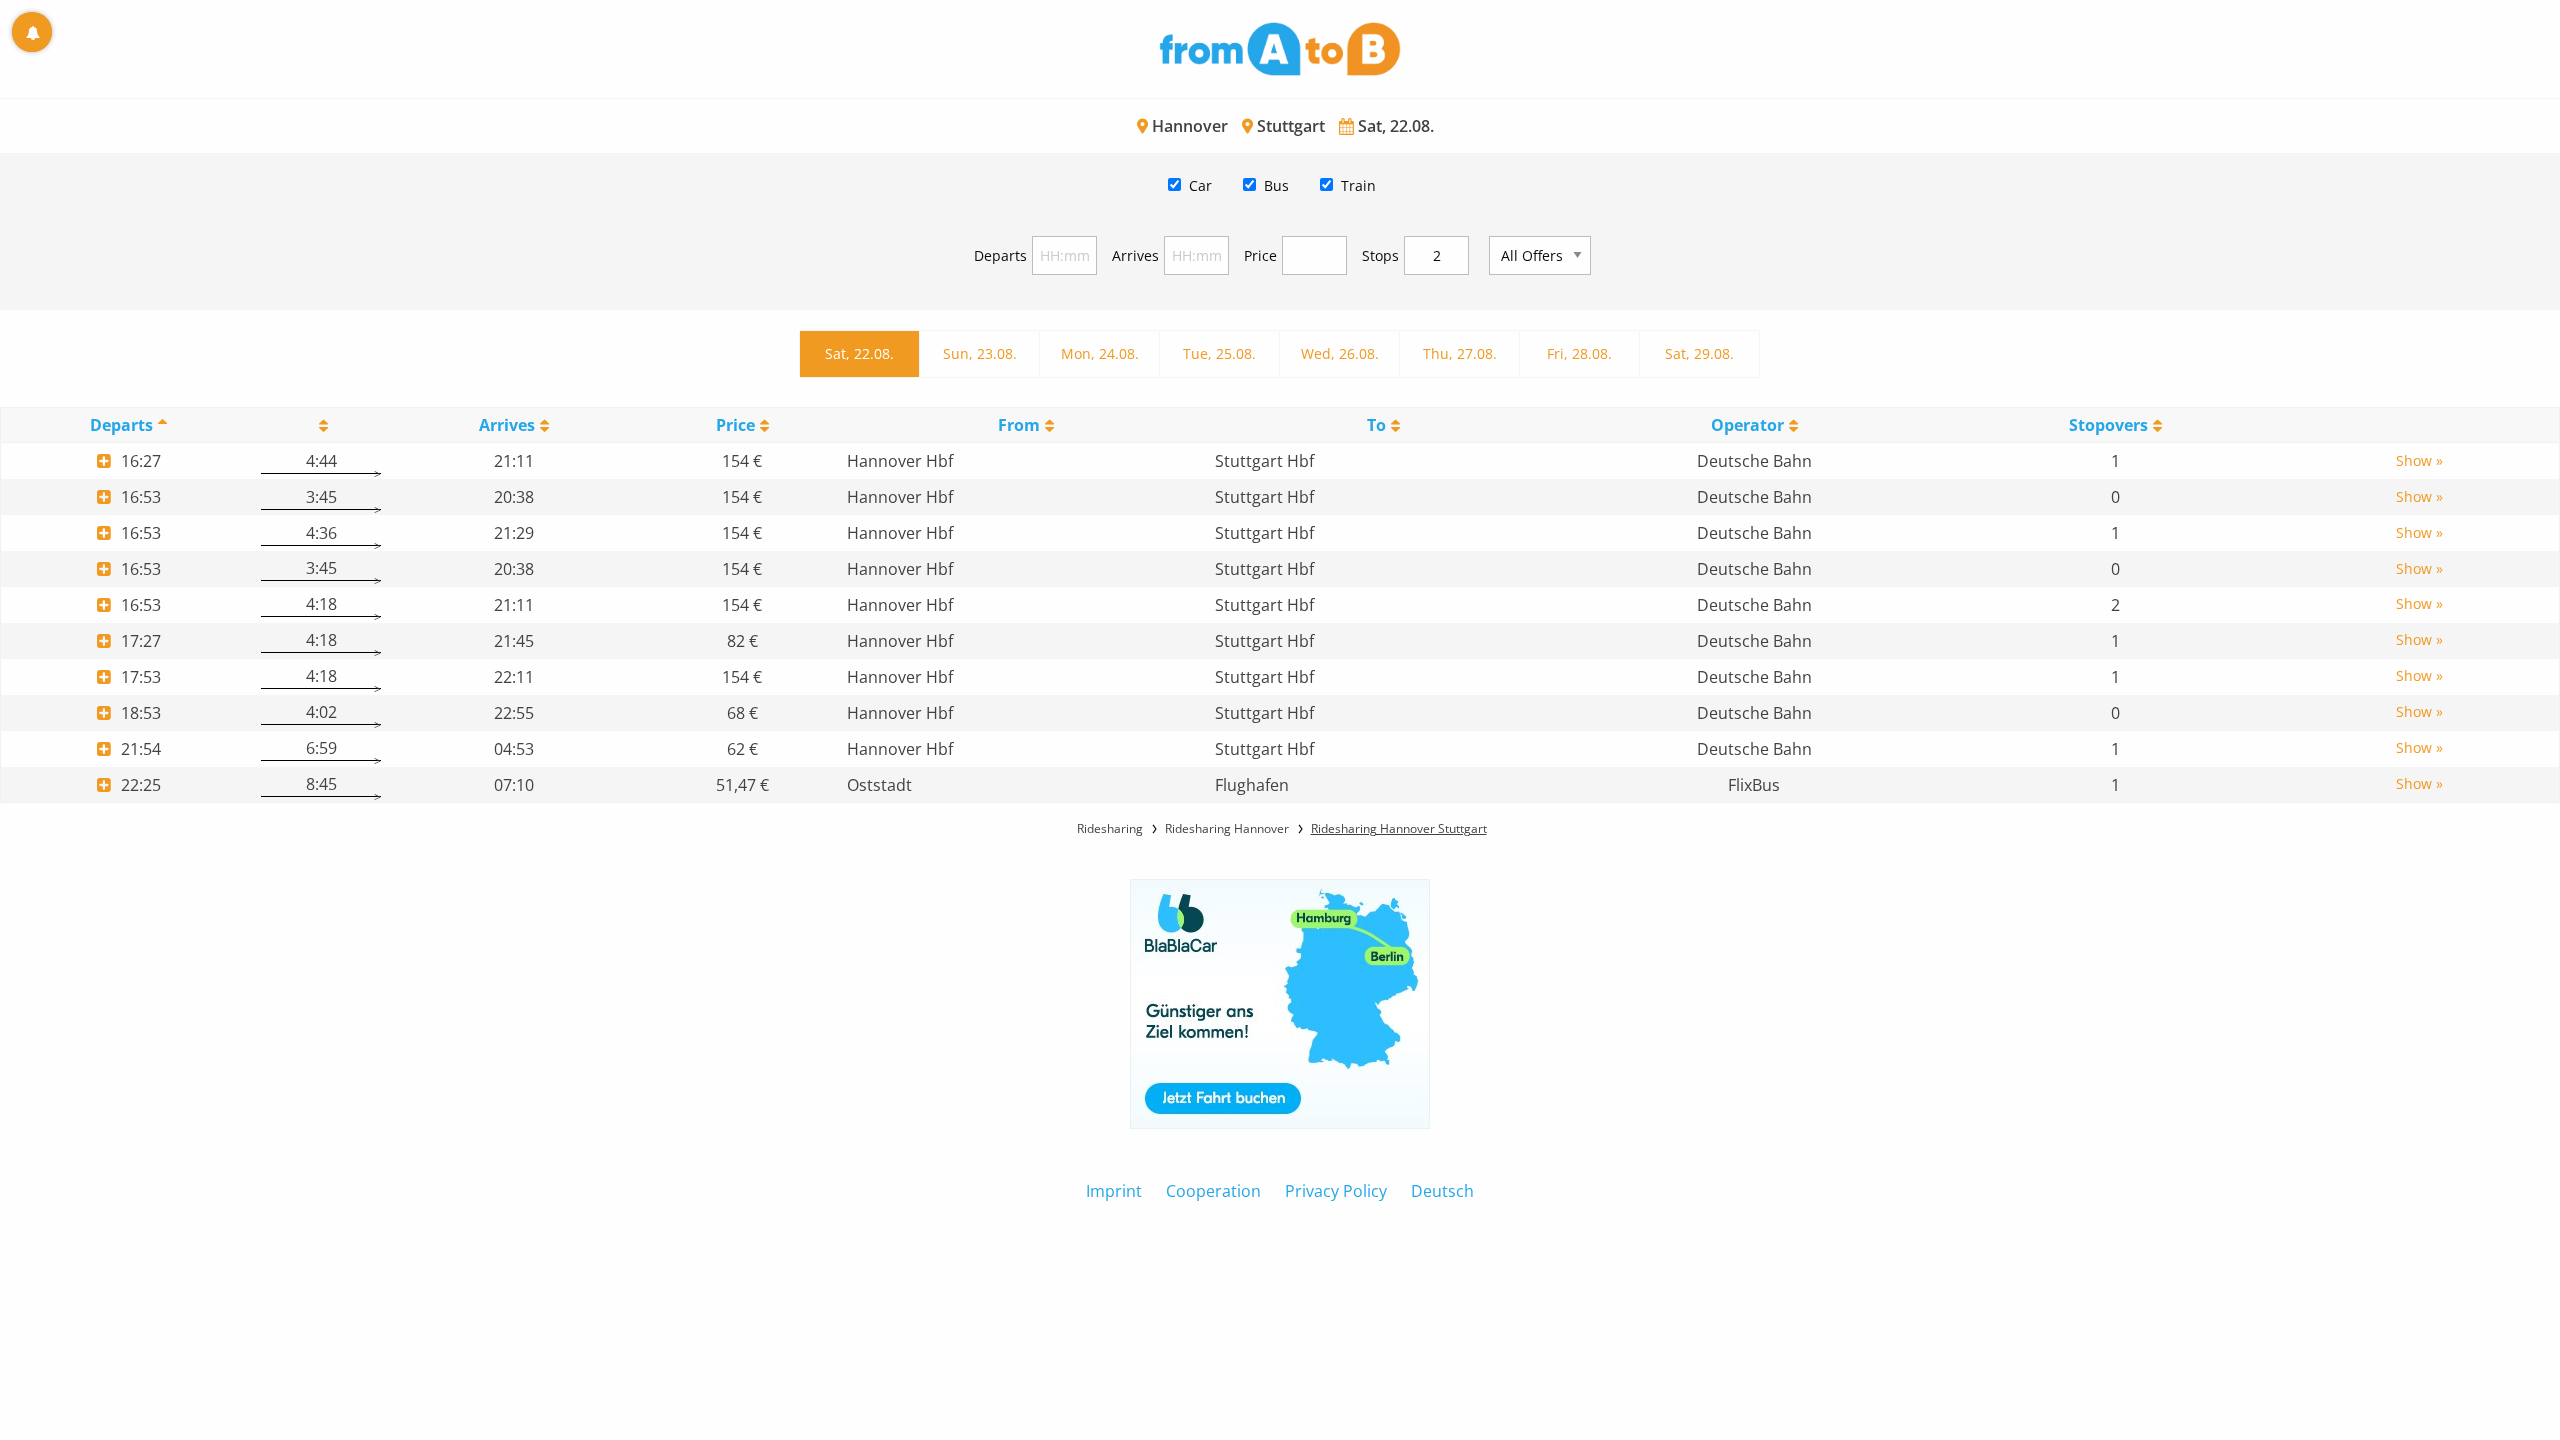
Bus (1276, 185)
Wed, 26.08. (1340, 353)
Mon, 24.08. (1100, 353)
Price (1260, 255)
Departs (1000, 255)
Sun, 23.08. (980, 353)
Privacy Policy (1336, 1191)
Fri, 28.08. (1579, 353)
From (1019, 425)
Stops (1380, 255)
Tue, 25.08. (1219, 353)
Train (1358, 185)
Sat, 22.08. (859, 353)
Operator (1747, 425)
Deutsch (1442, 1191)
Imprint (1114, 1191)
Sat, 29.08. (1699, 353)
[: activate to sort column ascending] (321, 425)
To (1376, 425)
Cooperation (1213, 1191)
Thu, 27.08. (1460, 353)
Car (1200, 185)
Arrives (1135, 255)
